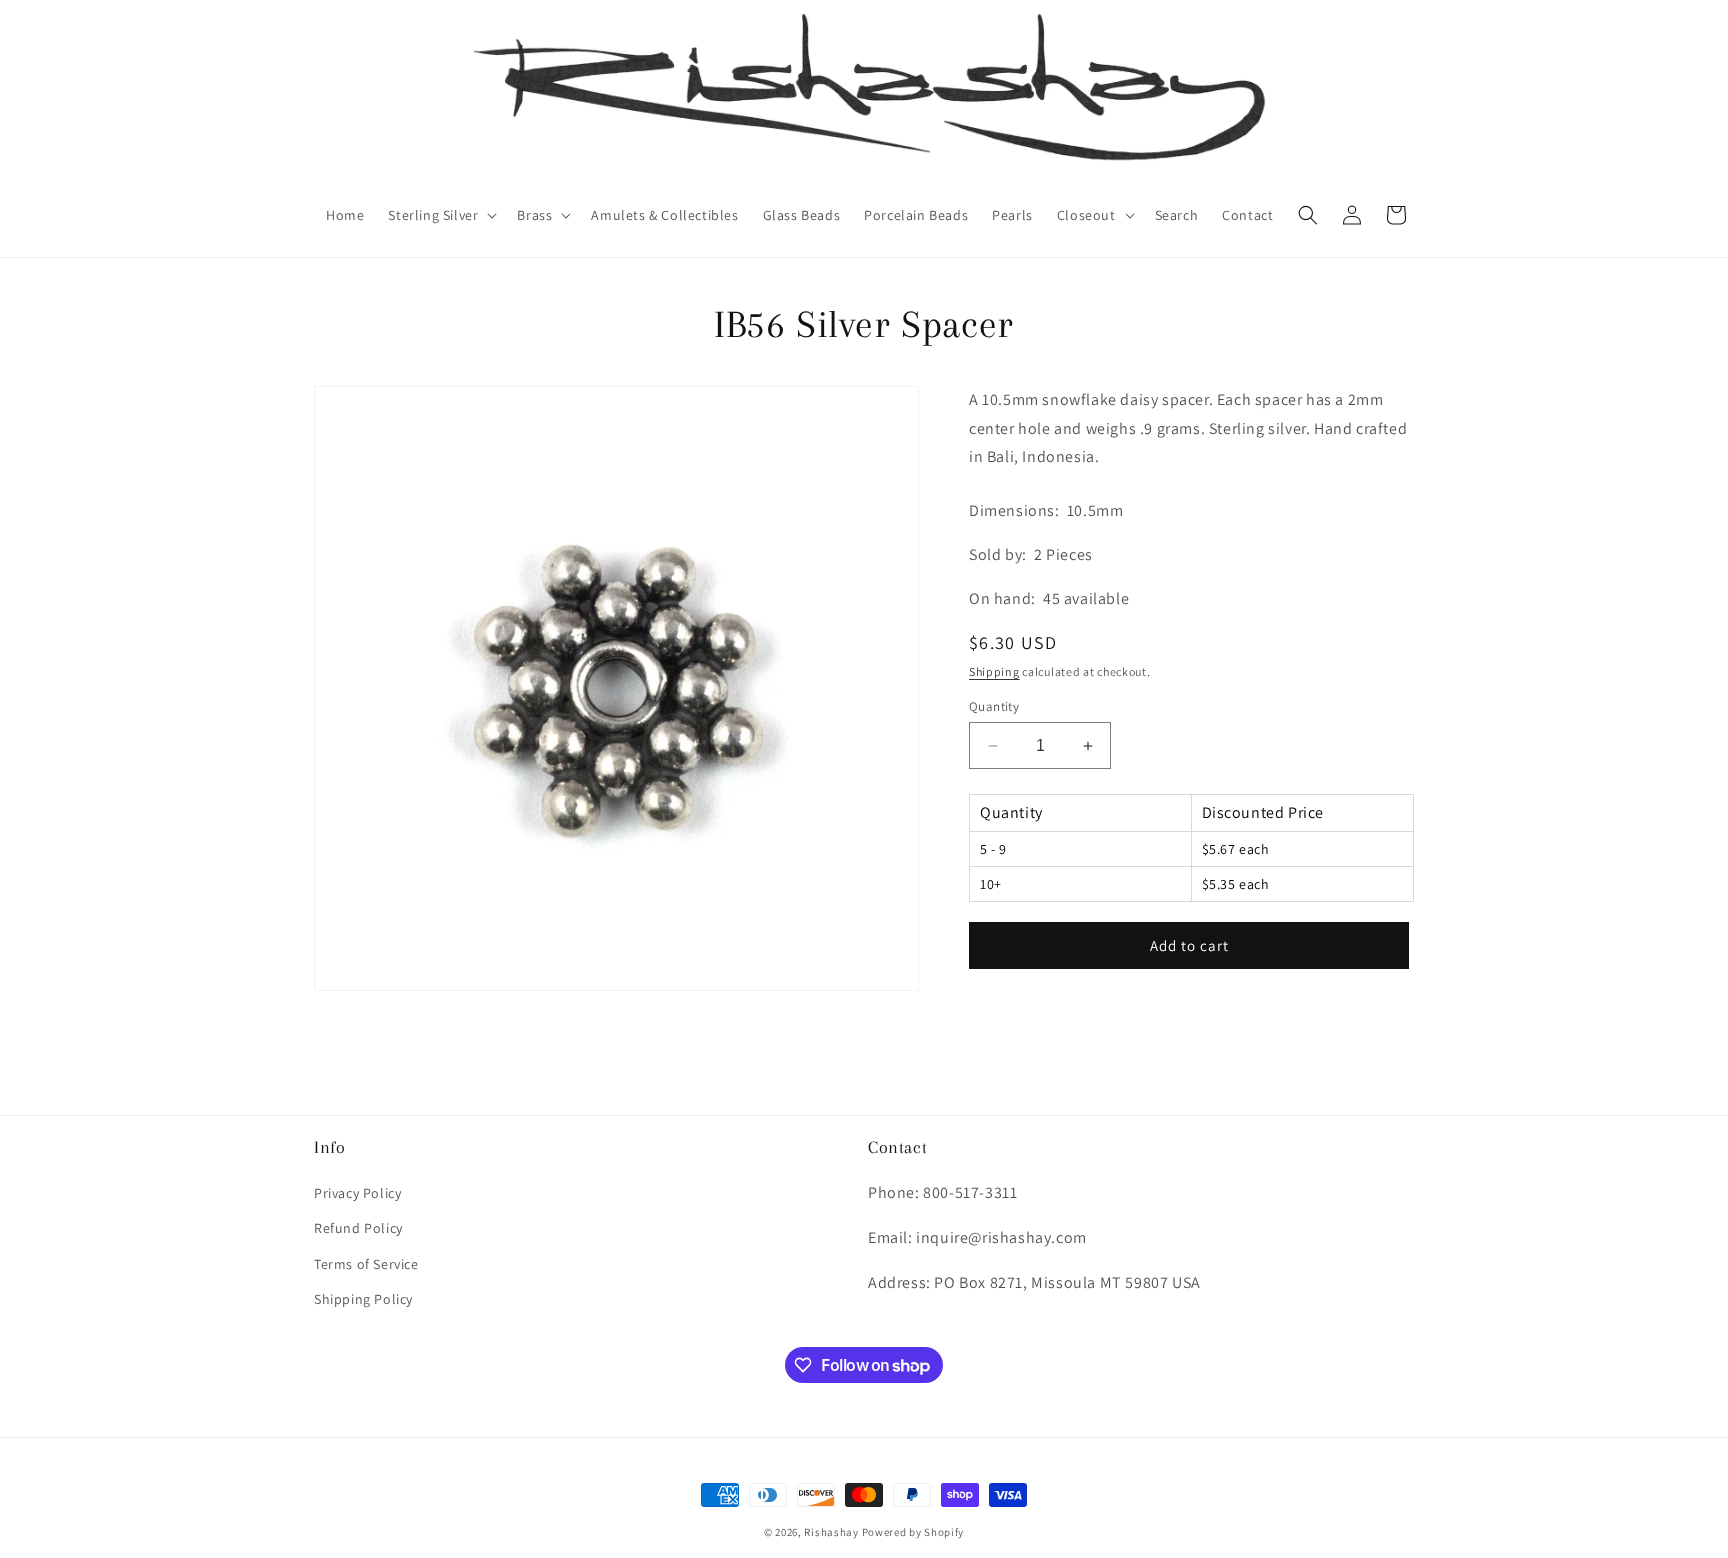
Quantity (994, 706)
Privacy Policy (357, 1193)
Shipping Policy (363, 1299)
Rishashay (831, 1532)
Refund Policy (358, 1228)
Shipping (994, 671)
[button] (440, 215)
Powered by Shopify (913, 1532)
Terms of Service (366, 1264)
